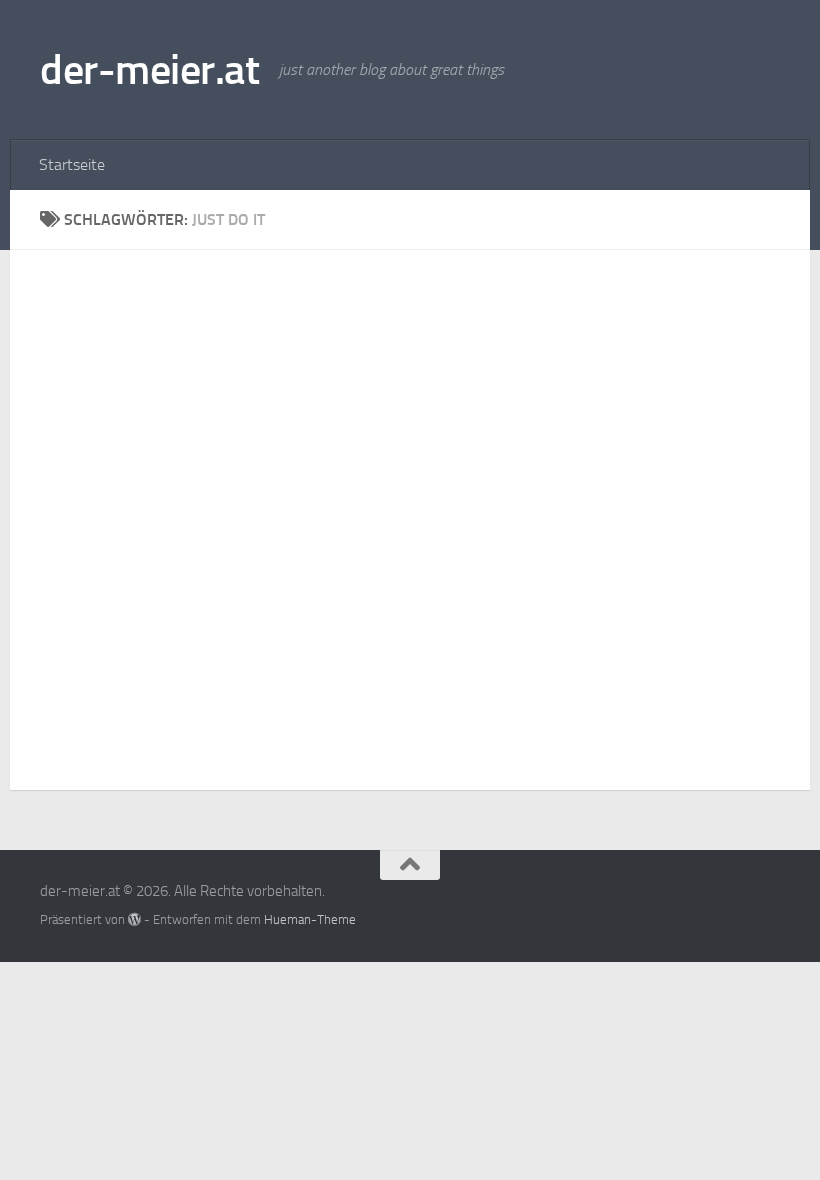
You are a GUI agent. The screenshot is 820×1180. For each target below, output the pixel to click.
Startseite (72, 164)
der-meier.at (149, 70)
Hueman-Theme (310, 919)
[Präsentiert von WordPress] (134, 919)
